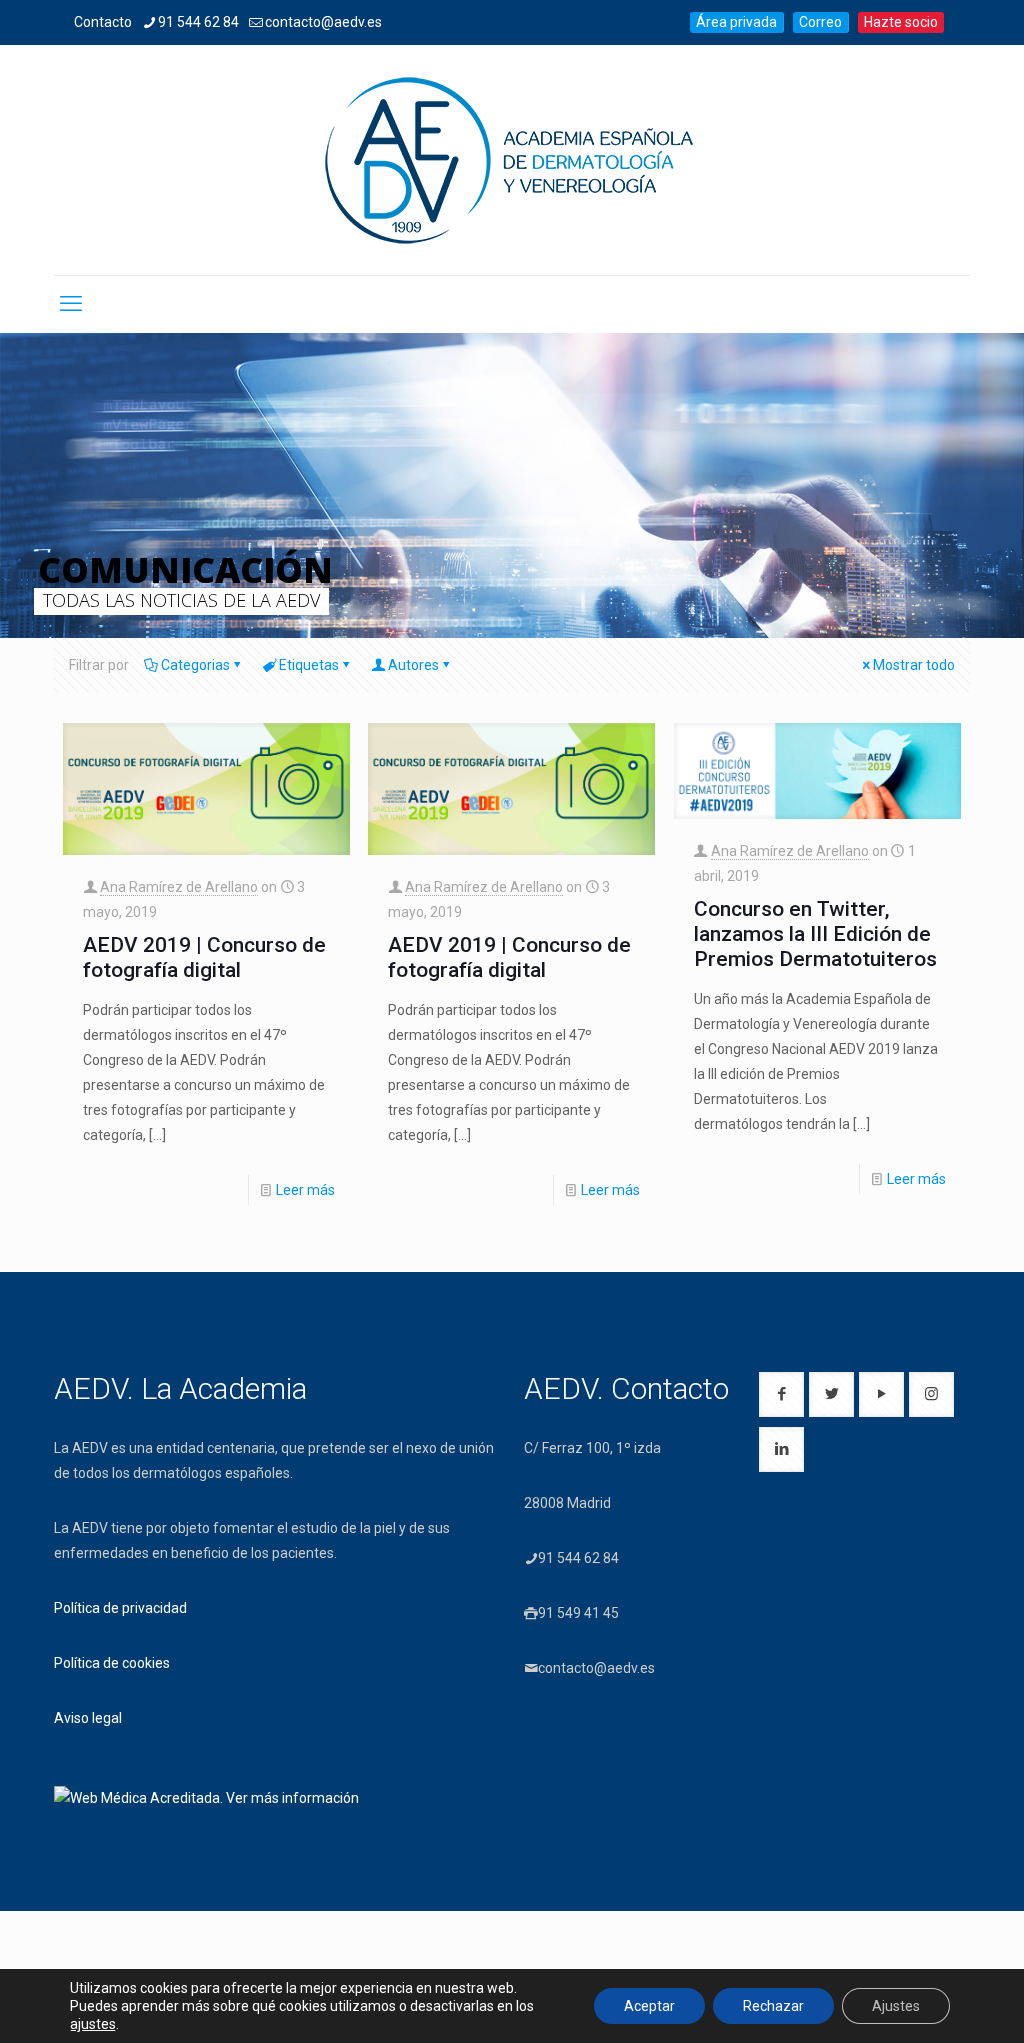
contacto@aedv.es (323, 22)
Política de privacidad (120, 1608)
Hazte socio (901, 22)
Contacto (103, 22)
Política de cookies (112, 1663)
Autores (413, 665)
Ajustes (896, 2006)
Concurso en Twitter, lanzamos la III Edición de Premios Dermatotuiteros (815, 934)
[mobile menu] (71, 304)
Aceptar (649, 2006)
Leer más (305, 1190)
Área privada (736, 22)
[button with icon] (781, 1394)
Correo (820, 22)
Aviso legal (88, 1718)
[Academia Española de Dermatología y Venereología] (512, 160)
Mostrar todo (914, 665)
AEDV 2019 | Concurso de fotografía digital (204, 957)
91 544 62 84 (198, 22)
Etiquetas (309, 665)
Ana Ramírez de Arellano (179, 887)
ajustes (93, 2024)
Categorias (195, 665)
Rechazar (773, 2006)
